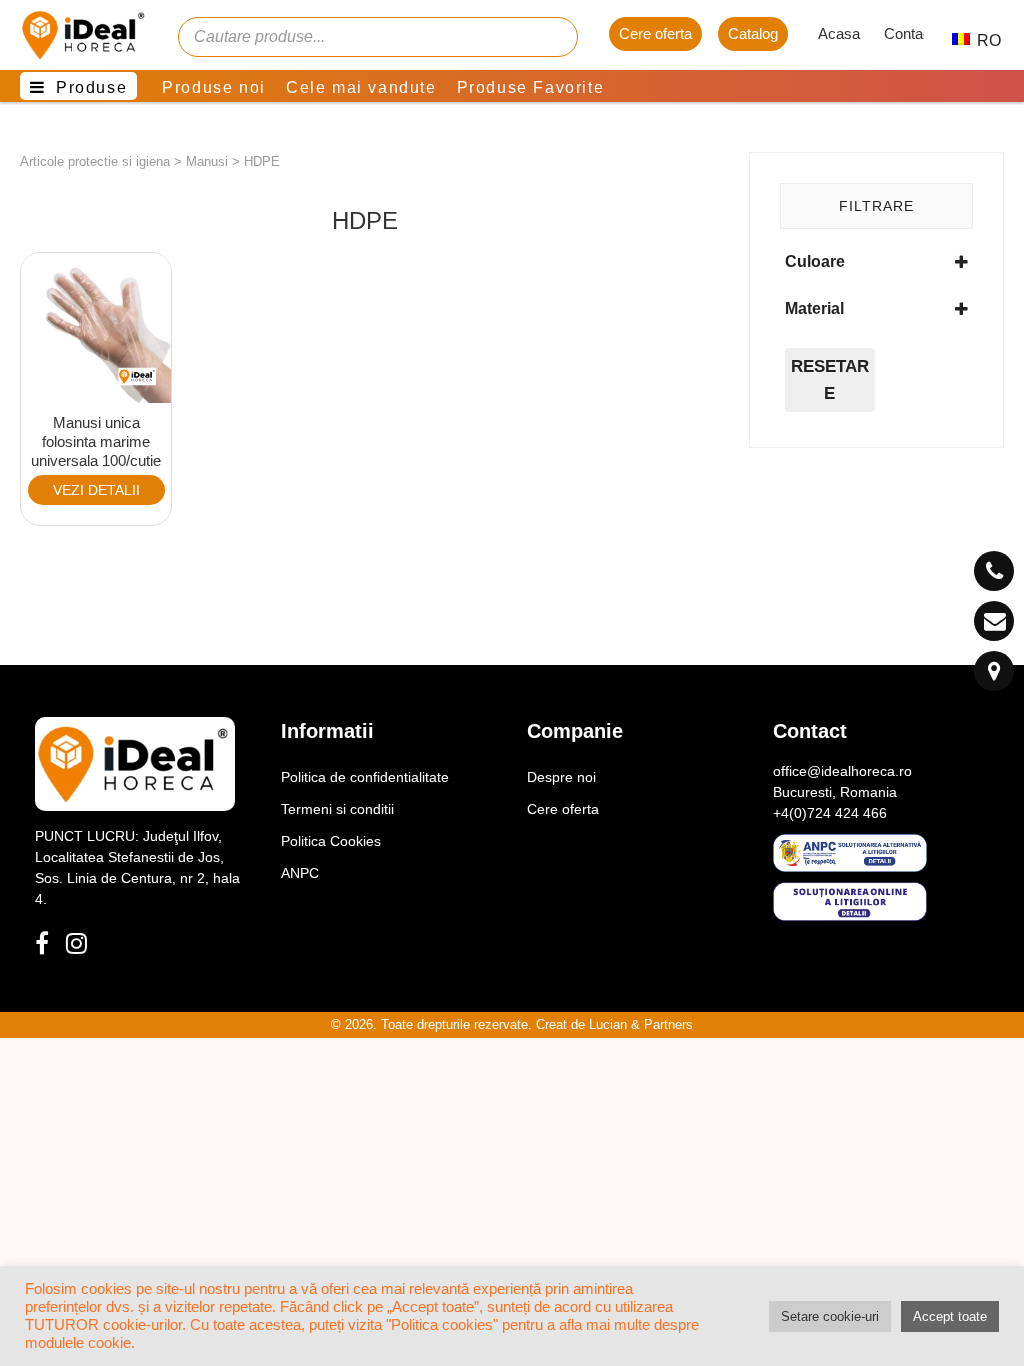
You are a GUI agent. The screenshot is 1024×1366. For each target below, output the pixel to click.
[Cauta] (553, 37)
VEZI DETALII (96, 490)
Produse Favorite (531, 87)
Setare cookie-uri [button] (830, 1316)
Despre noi (561, 777)
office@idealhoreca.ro (842, 771)
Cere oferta (655, 33)
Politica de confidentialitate (365, 777)
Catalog (753, 33)
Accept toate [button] (950, 1316)
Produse (91, 87)
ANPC (300, 873)
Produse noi (214, 87)
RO (978, 40)
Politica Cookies (331, 841)
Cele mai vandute (361, 87)
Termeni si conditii (337, 809)
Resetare (830, 380)
